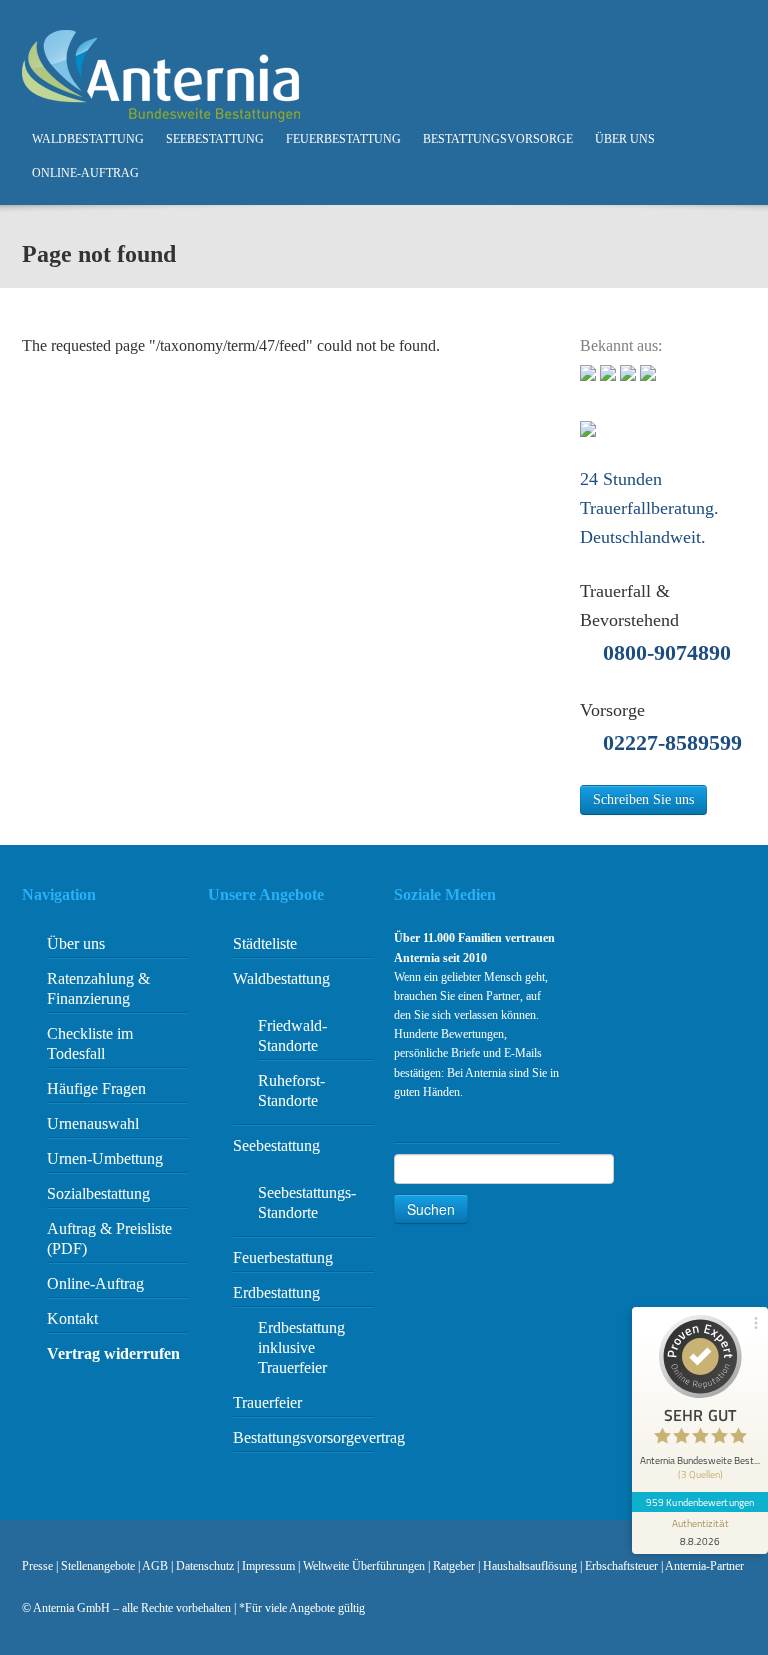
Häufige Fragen (96, 1088)
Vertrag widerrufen (113, 1353)
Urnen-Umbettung (105, 1158)
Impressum (268, 1566)
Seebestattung (215, 139)
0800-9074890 (667, 652)
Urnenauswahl (93, 1123)
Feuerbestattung (343, 139)
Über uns (625, 139)
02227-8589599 (672, 742)
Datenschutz (205, 1566)
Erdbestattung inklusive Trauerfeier (301, 1347)
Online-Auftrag (85, 173)
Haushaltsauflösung (530, 1566)
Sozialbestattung (98, 1193)
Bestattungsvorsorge (498, 139)
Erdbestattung (276, 1292)
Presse (37, 1566)
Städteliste (265, 943)
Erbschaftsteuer (621, 1566)
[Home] (161, 74)
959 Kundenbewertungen (700, 1502)
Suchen (431, 1209)
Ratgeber (454, 1566)
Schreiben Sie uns (643, 799)
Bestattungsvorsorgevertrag (319, 1437)
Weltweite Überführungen (364, 1566)
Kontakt (72, 1318)
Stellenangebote (98, 1566)
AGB (155, 1566)
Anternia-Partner (704, 1566)
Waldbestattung (88, 139)
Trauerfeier (267, 1402)
